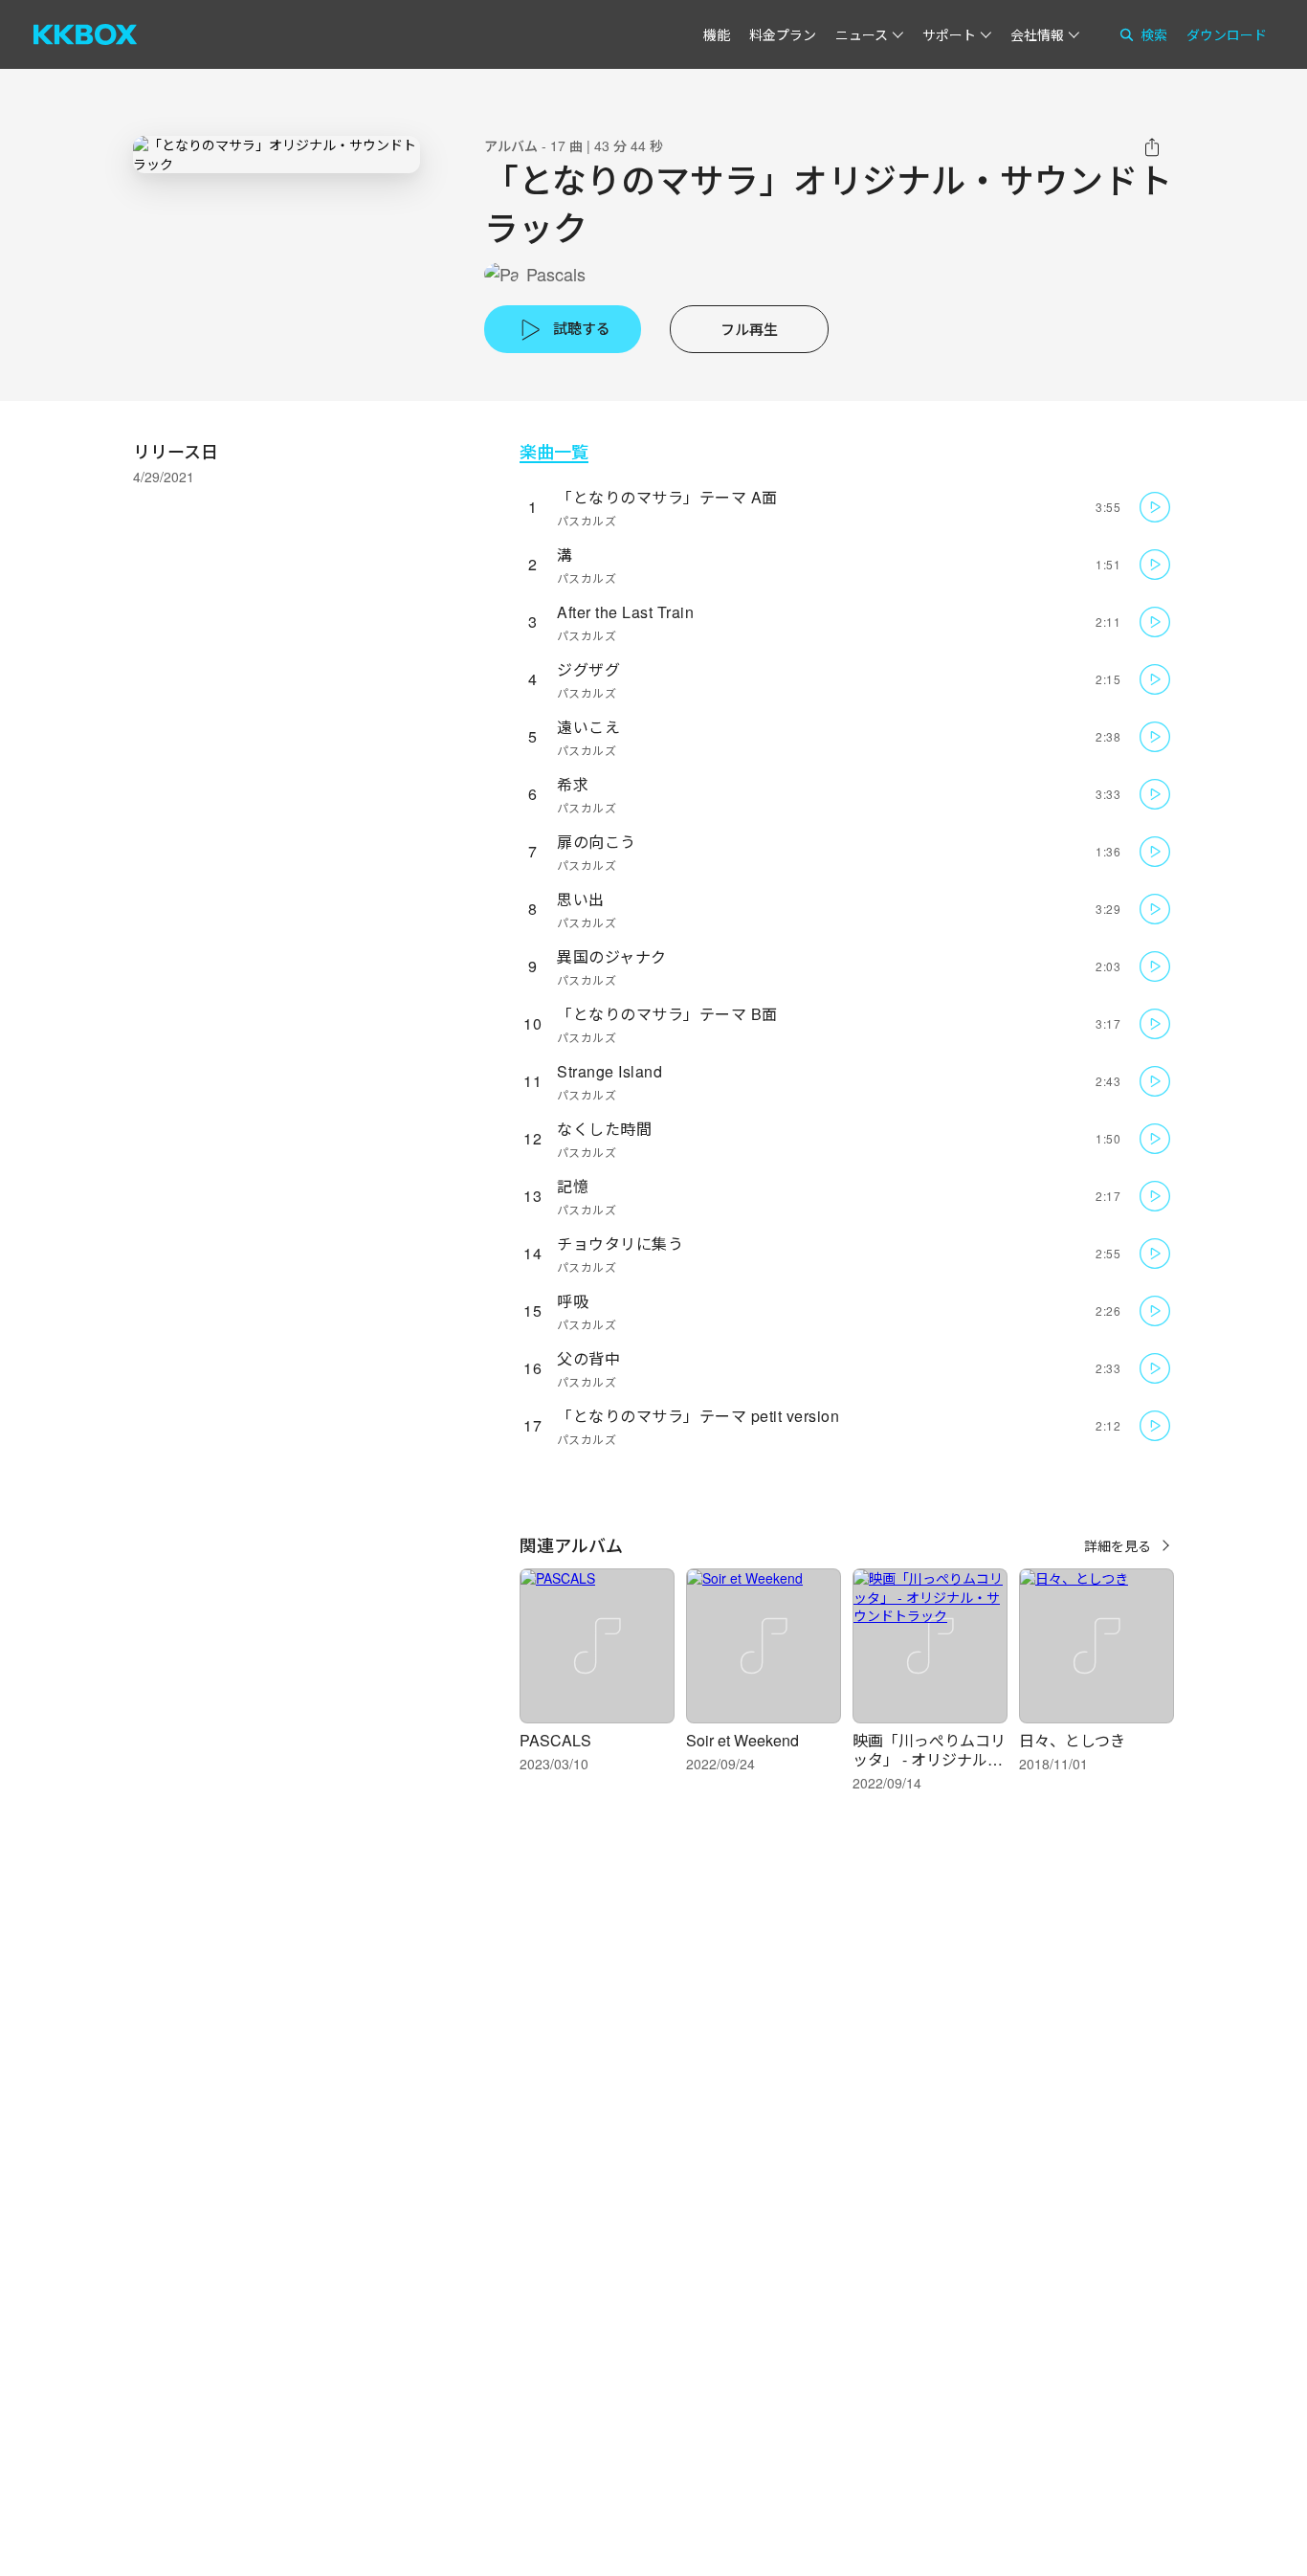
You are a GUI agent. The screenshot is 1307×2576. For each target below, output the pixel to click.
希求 (573, 784)
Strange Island (609, 1071)
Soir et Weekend (742, 1740)
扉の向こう (597, 842)
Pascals (556, 274)
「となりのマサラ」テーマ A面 (667, 497)
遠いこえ (588, 727)
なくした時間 (604, 1129)
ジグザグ (588, 669)
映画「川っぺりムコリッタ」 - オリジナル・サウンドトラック (929, 1759)
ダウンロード (1227, 34)
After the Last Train (625, 612)
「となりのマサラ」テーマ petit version (698, 1416)
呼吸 (573, 1301)
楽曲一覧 (554, 451)
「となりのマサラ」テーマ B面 (667, 1014)
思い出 (581, 899)
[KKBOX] (85, 34)
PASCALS (555, 1740)
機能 (717, 34)
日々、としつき (1072, 1740)
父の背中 (588, 1358)
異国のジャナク (612, 956)
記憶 (573, 1186)
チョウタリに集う (620, 1244)
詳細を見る (1118, 1545)
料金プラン (783, 34)
